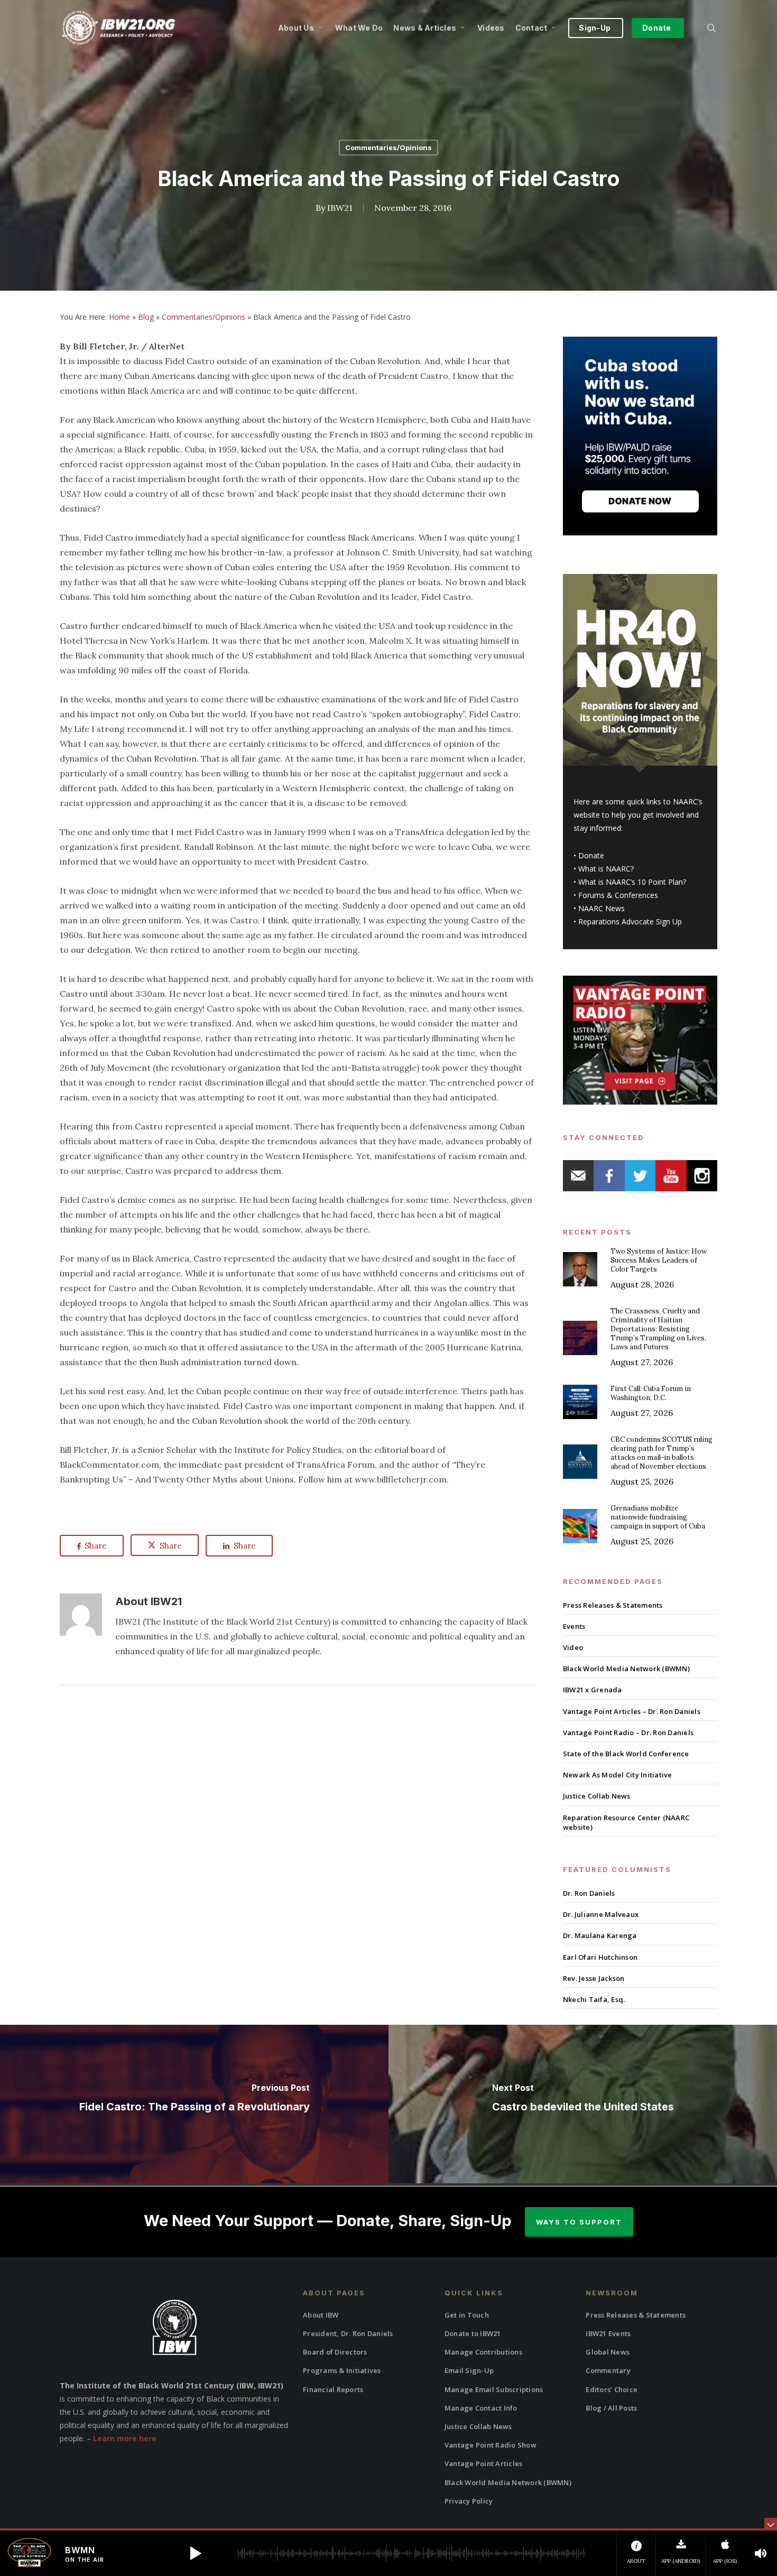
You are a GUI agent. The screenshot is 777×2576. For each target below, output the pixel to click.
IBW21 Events (608, 2333)
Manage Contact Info (481, 2408)
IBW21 (340, 208)
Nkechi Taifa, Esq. (594, 1999)
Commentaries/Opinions (388, 147)
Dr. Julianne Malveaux (601, 1914)
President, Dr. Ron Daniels (348, 2333)
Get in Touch (467, 2315)
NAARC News (602, 908)
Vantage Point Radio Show (491, 2445)
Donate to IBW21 (473, 2333)
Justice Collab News (597, 1796)
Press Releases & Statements (613, 1605)
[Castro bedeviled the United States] (583, 2104)
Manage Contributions (483, 2352)
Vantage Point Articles (484, 2463)
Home (119, 317)
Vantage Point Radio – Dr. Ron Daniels (628, 1732)
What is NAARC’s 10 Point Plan (631, 882)
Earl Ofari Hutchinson (600, 1957)
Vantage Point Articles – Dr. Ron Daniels (632, 1711)
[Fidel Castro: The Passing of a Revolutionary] (194, 2104)
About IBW (321, 2315)
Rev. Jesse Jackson (594, 1978)
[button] (196, 2553)
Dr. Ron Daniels (589, 1893)
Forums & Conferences (618, 895)
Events (574, 1626)
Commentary (608, 2370)
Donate (591, 855)
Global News (608, 2352)
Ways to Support (579, 2222)
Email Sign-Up (469, 2370)
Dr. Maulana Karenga (600, 1935)
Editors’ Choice (612, 2389)
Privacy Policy (469, 2501)
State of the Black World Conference (626, 1754)
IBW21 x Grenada (593, 1690)
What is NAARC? (606, 869)
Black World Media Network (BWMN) (626, 1669)
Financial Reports (333, 2389)
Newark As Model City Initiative (618, 1775)
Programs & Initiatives (342, 2370)
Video (573, 1647)
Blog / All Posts (611, 2408)
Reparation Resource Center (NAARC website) (626, 1822)
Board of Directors (335, 2352)
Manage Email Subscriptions (494, 2389)
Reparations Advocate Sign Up (630, 921)
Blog (146, 317)
